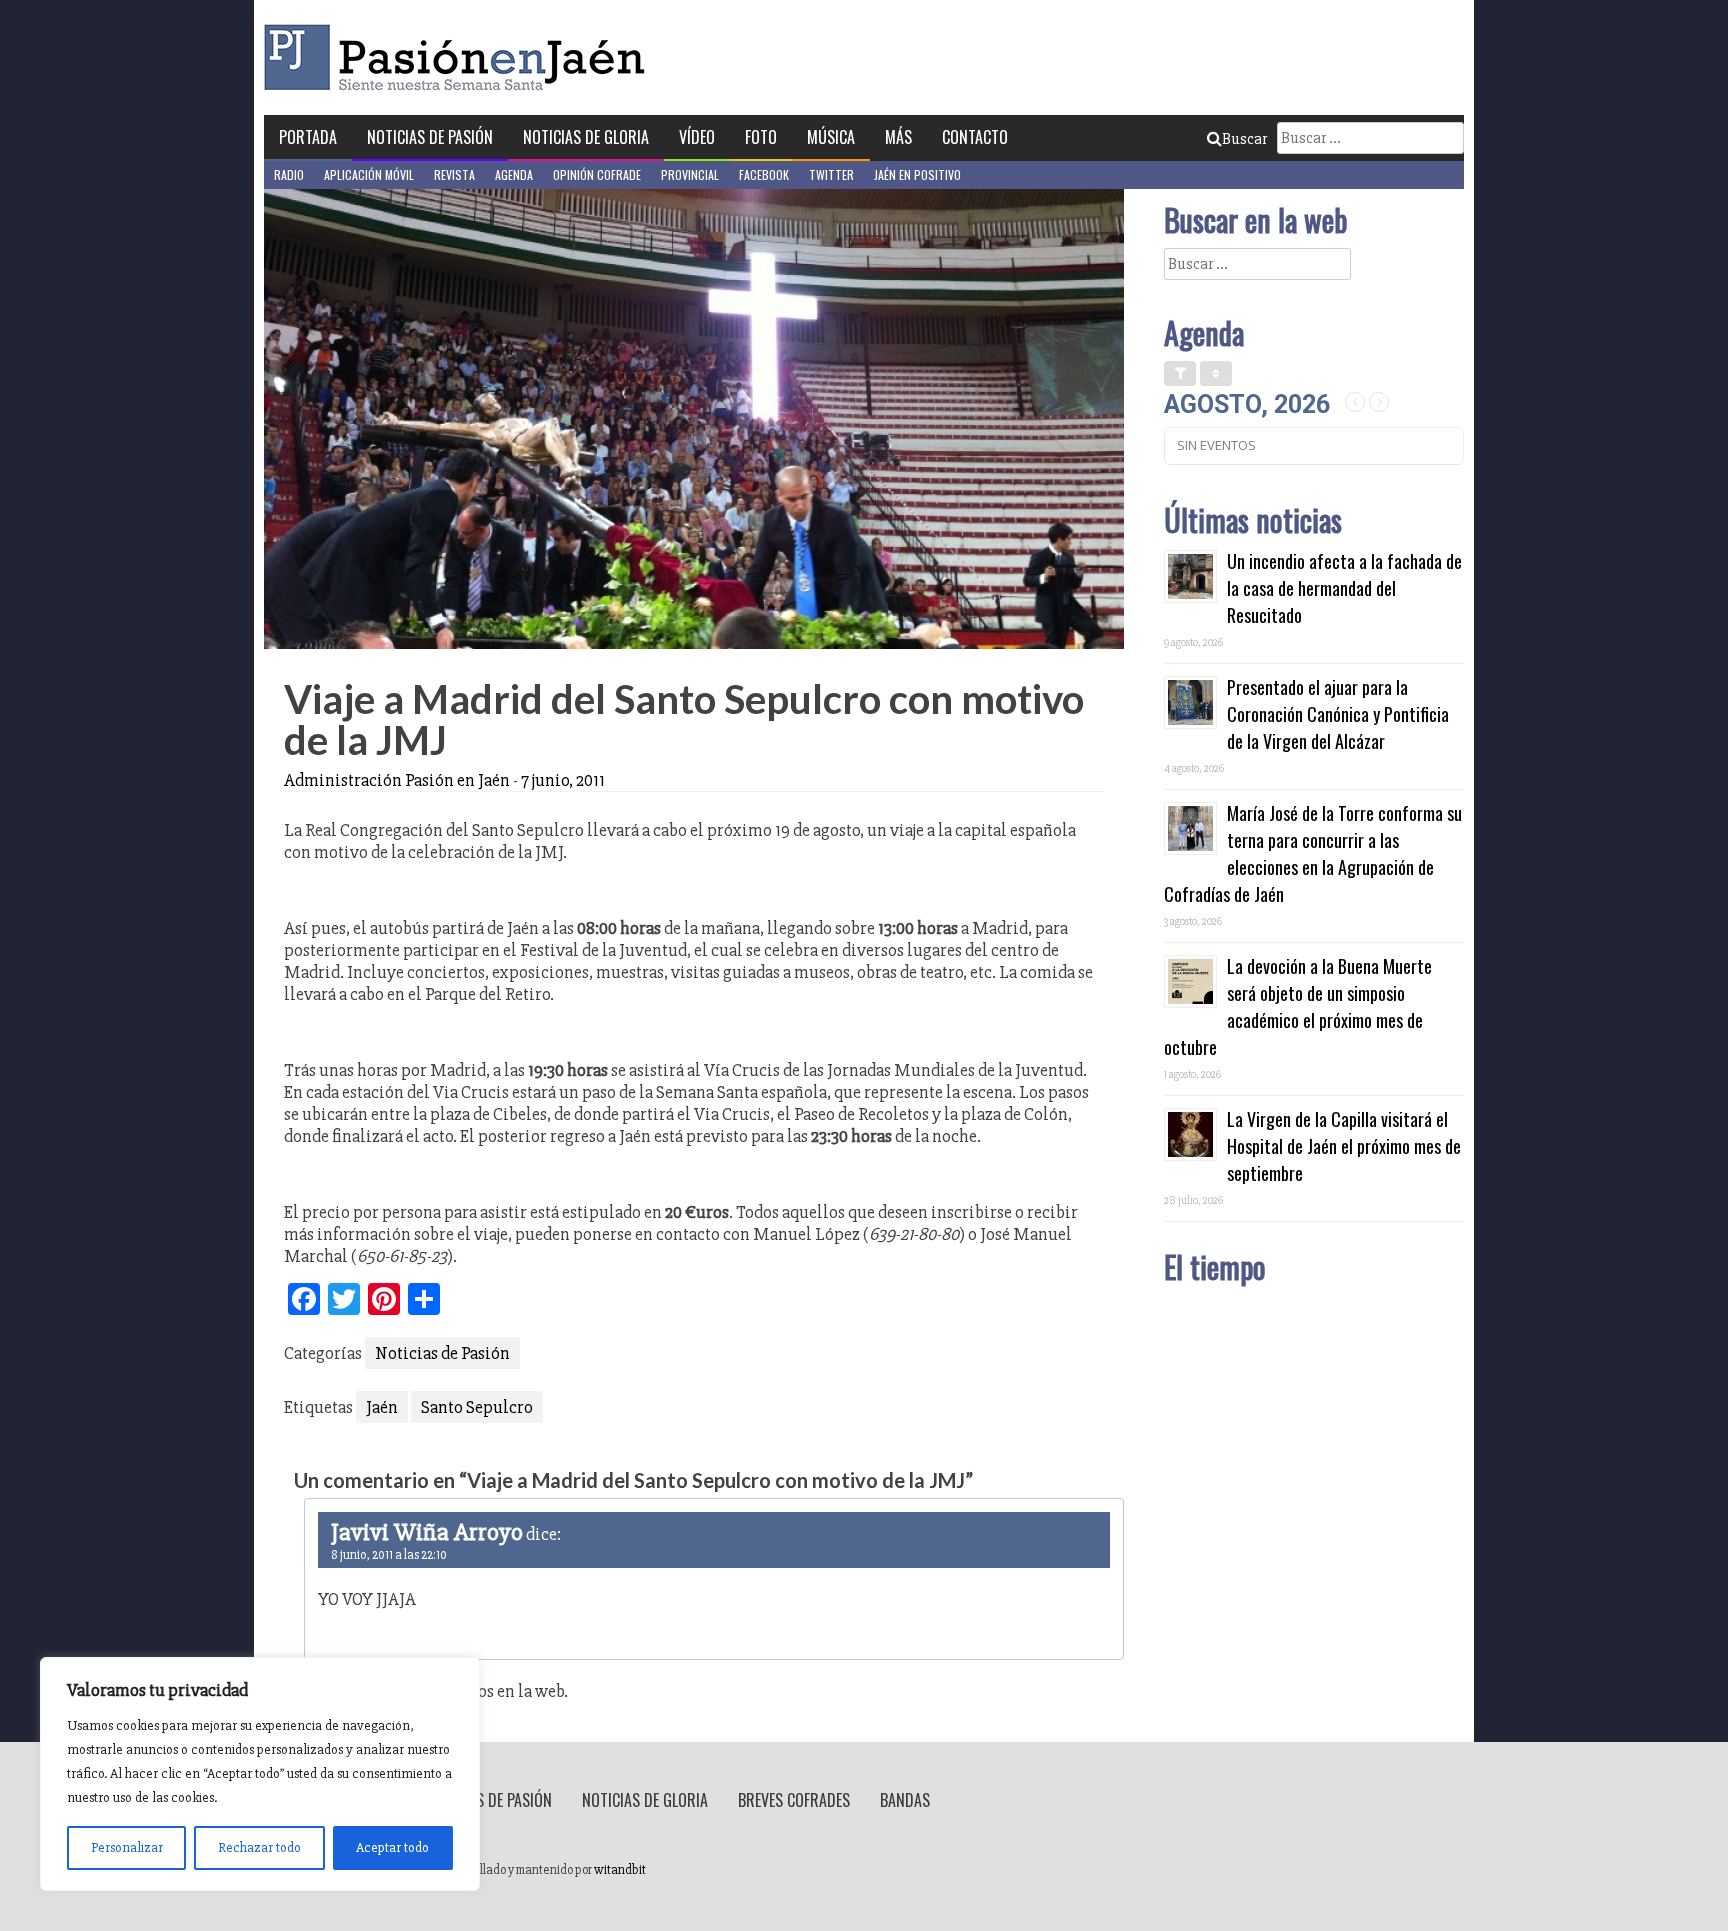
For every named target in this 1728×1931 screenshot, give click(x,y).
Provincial (690, 174)
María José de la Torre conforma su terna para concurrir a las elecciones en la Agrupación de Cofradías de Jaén (1313, 853)
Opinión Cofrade (597, 174)
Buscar (1244, 139)
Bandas (905, 1800)
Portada (308, 137)
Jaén (382, 1407)
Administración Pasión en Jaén (397, 780)
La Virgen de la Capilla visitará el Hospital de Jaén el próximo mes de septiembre (1344, 1146)
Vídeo (697, 137)
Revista (454, 174)
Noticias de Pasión (430, 137)
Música (831, 137)
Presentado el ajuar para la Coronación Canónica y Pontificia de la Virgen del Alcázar (1338, 714)
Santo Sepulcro (477, 1407)
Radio (289, 174)
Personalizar (127, 1847)
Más (898, 137)
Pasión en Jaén (460, 57)
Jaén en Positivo (917, 174)
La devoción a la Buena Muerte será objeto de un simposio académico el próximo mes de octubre (1298, 1006)
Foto (761, 137)
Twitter (831, 174)
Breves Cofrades (794, 1800)
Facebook (764, 174)
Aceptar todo (392, 1847)
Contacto (975, 137)
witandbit (620, 1870)
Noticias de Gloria (586, 137)
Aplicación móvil (369, 174)
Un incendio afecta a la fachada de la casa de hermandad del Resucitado (1344, 588)
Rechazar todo (259, 1847)
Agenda (514, 174)
